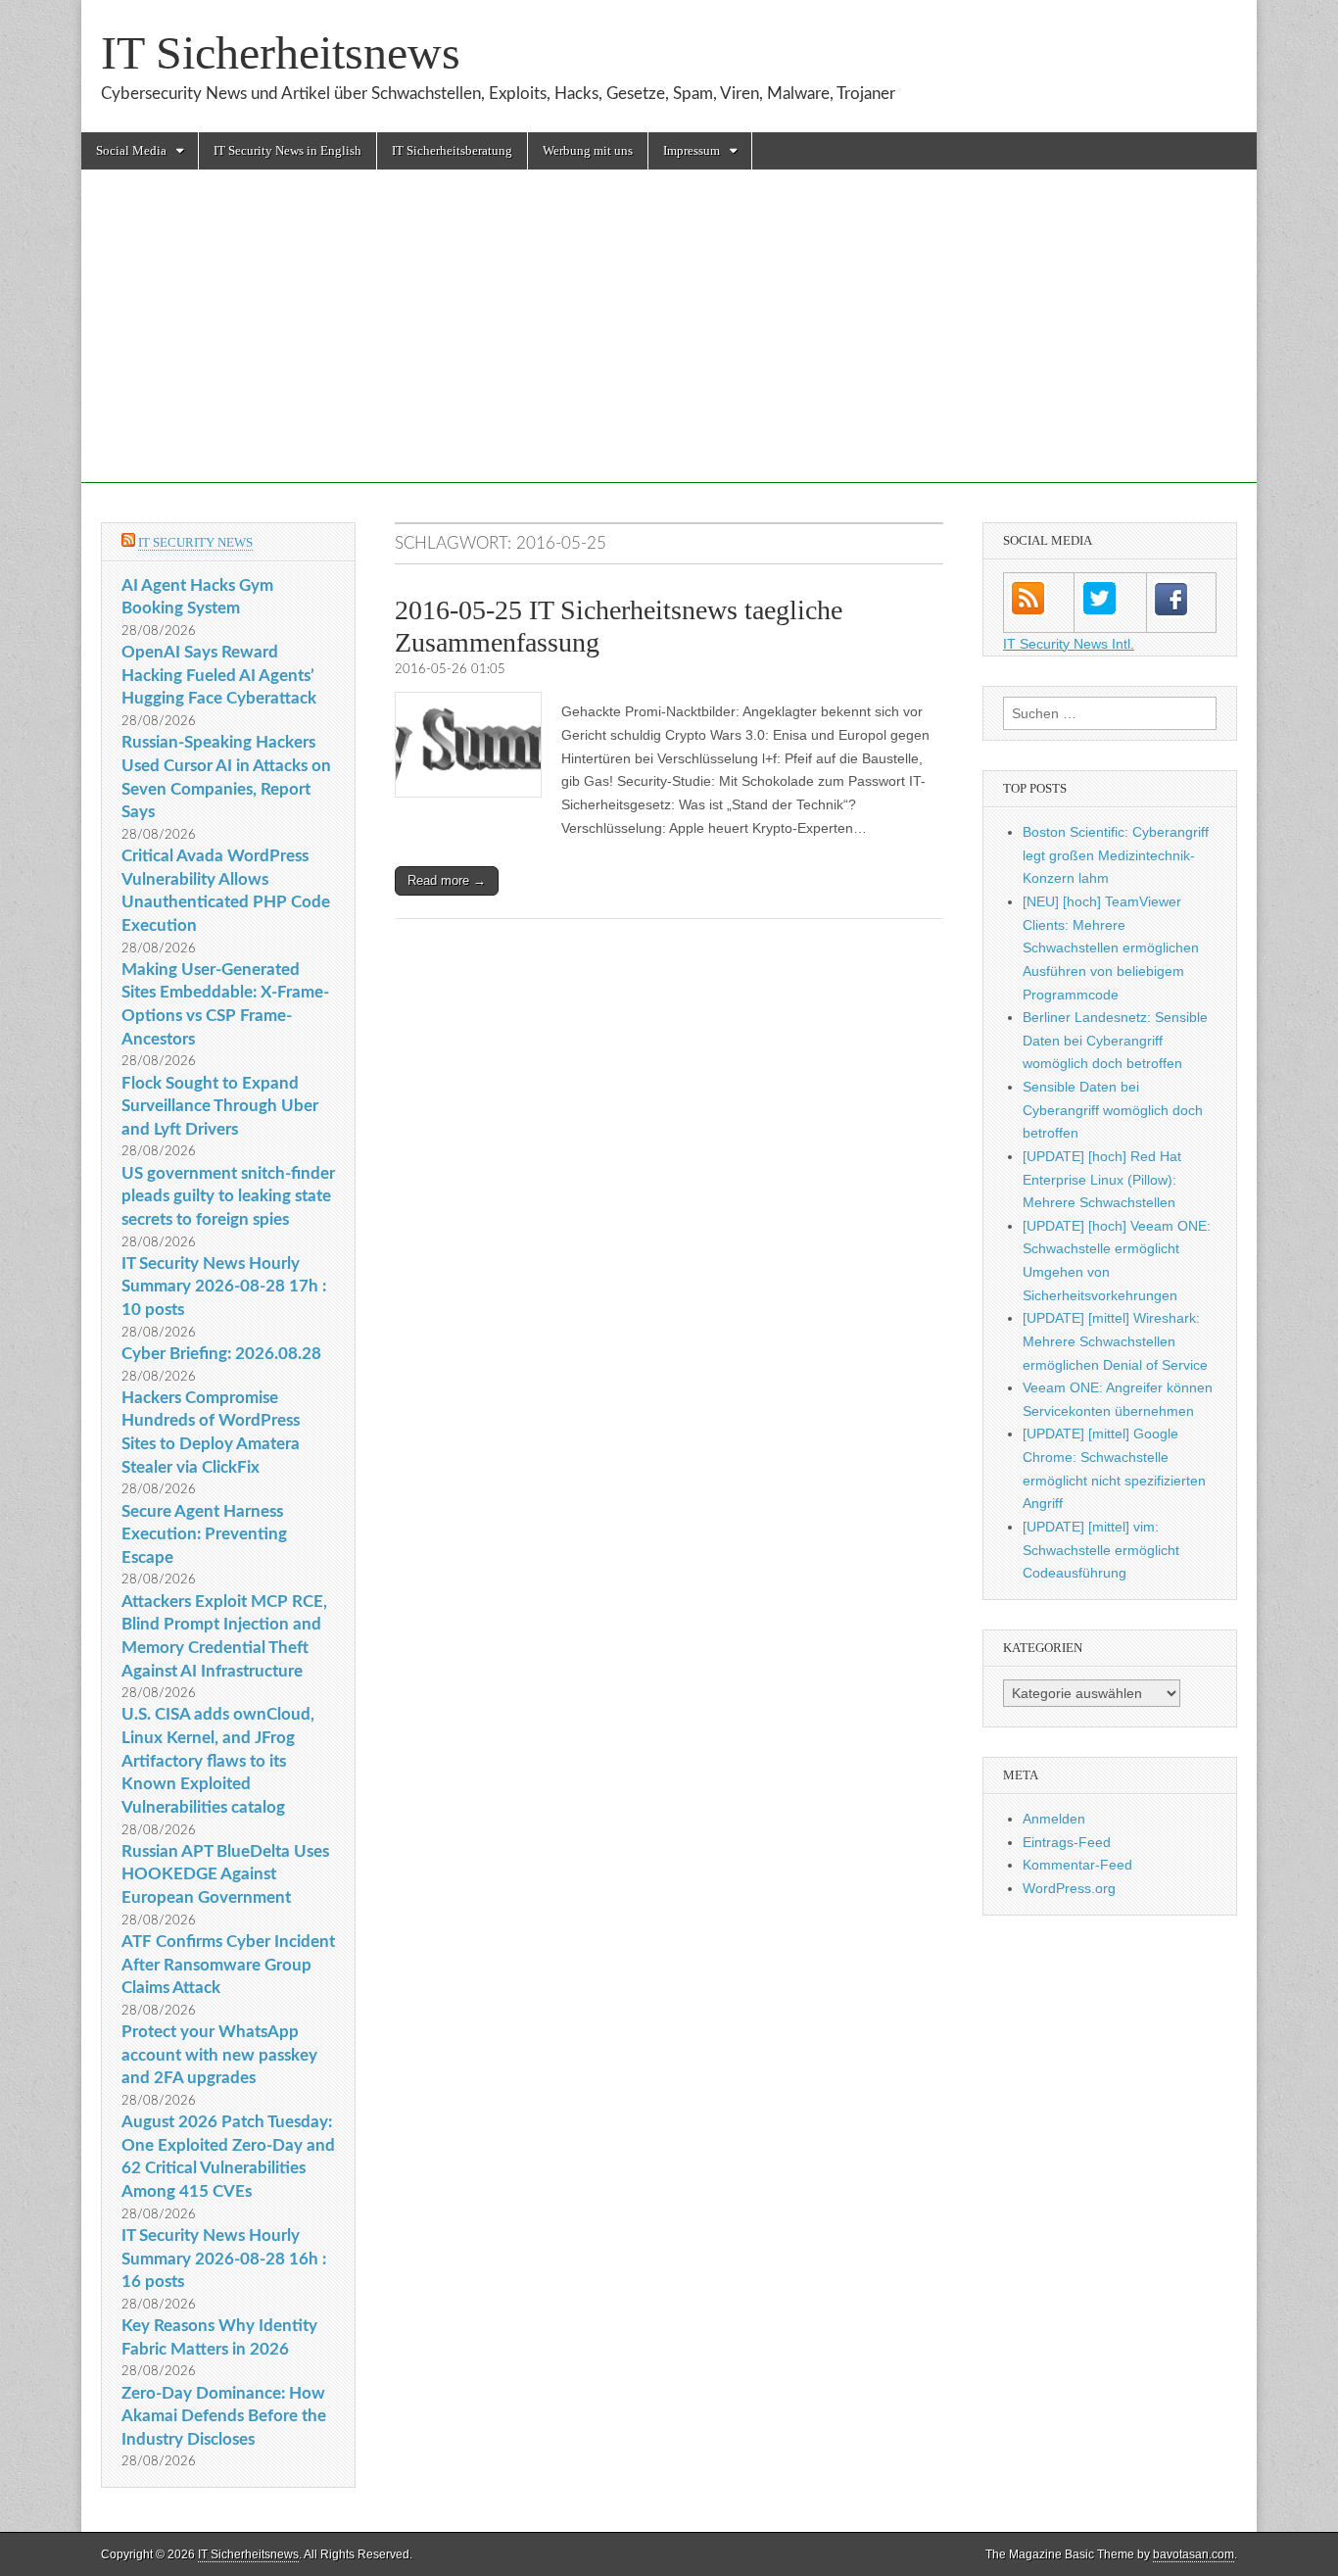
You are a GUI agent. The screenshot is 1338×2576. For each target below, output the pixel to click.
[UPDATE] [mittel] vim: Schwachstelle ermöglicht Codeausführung (1101, 1550)
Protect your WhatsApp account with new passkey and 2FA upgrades (219, 2055)
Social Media (131, 150)
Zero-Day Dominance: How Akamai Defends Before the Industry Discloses (224, 2416)
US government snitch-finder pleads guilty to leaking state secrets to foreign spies (228, 1196)
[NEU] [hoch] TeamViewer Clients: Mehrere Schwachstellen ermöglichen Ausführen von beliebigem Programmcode (1111, 948)
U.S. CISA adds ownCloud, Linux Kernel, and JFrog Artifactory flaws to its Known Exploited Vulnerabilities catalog (218, 1761)
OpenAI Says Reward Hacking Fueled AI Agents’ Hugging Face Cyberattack (219, 675)
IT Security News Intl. (1069, 644)
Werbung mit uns (588, 150)
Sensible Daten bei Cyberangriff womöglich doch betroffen (1113, 1110)
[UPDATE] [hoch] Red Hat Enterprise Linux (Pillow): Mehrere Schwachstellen (1102, 1179)
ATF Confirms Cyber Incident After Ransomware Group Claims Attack (228, 1965)
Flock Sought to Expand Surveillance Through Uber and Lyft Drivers (220, 1106)
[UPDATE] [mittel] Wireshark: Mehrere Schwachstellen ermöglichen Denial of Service (1115, 1341)
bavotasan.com (1194, 2554)
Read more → (447, 880)
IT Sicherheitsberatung (452, 150)
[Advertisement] (669, 346)
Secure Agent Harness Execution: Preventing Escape (204, 1534)
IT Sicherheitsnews (281, 52)
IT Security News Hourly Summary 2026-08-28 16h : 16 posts (224, 2259)
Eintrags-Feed (1067, 1842)
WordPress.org (1069, 1888)
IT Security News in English (287, 150)
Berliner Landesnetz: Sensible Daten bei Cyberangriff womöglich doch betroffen (1115, 1040)
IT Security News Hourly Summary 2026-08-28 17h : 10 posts (224, 1287)
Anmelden (1054, 1819)
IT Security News (195, 542)
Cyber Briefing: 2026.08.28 (221, 1354)
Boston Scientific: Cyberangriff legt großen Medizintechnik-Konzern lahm (1116, 855)
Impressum (692, 150)
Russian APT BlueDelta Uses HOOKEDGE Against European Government (225, 1874)
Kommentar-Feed (1077, 1865)
